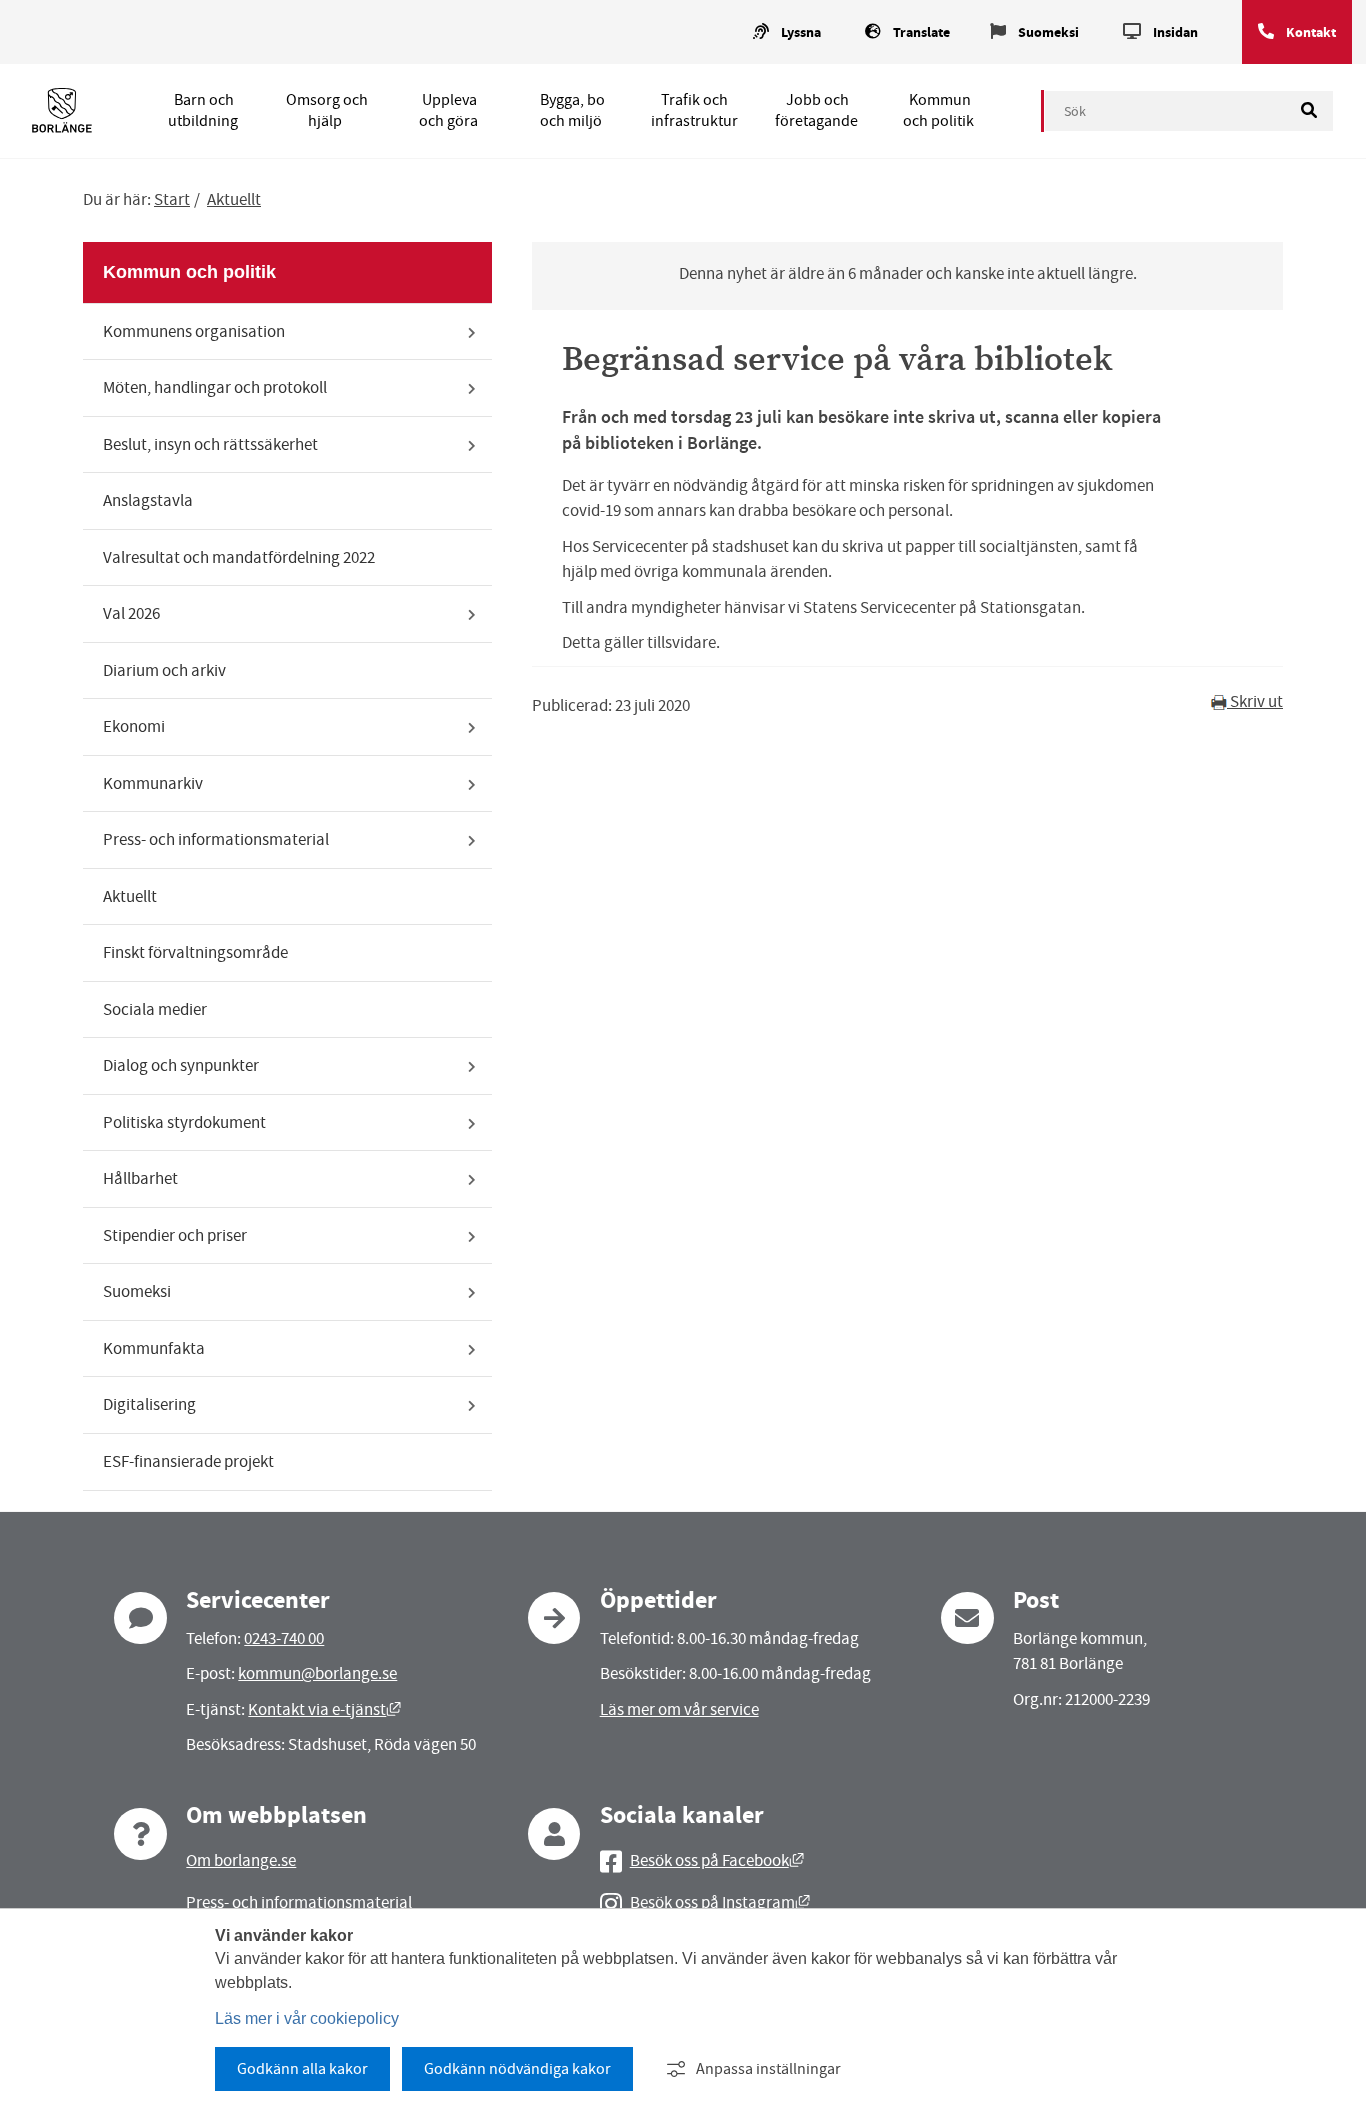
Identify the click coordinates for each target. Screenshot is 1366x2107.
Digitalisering (149, 1404)
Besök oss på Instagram (720, 1902)
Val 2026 (131, 613)
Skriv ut (1255, 701)
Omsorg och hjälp (327, 110)
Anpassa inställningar (768, 2069)
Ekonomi (134, 726)
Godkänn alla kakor (302, 2069)
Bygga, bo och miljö (572, 110)
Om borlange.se (241, 1860)
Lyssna (801, 32)
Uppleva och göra (448, 110)
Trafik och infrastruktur (694, 110)
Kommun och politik (938, 110)
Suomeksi (1048, 32)
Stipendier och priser (175, 1235)
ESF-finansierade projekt (188, 1461)
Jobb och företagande (816, 110)
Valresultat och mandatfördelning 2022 (239, 557)
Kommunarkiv (153, 783)
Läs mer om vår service (679, 1709)
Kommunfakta (154, 1348)
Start (172, 199)
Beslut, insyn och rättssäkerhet (210, 444)
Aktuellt (234, 199)
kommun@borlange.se (317, 1673)
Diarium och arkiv (164, 670)
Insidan (1175, 32)
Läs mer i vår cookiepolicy (307, 2018)
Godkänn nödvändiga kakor (517, 2069)
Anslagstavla (148, 500)
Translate (921, 32)
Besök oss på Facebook (717, 1860)
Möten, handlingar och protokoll (215, 387)
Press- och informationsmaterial (216, 839)
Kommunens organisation (194, 331)
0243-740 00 (284, 1638)
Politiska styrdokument (184, 1122)
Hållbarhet (140, 1178)
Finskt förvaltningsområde (195, 952)
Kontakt (1311, 32)
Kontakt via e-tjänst (324, 1709)
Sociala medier (155, 1009)
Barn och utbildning (203, 110)
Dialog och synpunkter (181, 1065)
